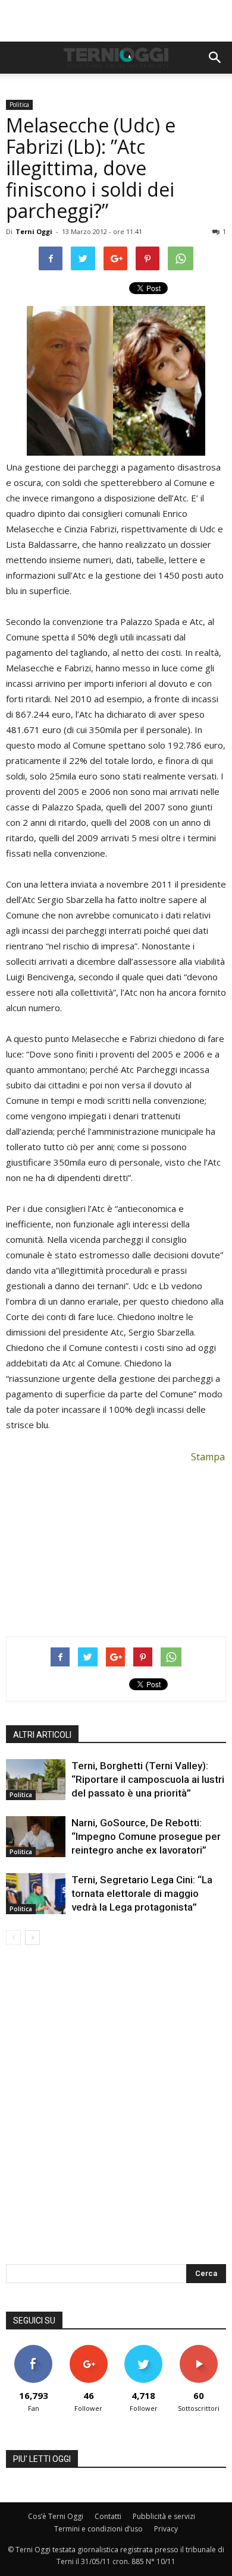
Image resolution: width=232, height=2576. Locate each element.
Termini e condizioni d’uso (98, 2529)
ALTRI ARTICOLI (42, 1735)
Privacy (166, 2529)
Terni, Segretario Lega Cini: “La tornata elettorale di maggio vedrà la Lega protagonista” (142, 1893)
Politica (19, 105)
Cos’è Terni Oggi (56, 2516)
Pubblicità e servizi (164, 2516)
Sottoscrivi (199, 2349)
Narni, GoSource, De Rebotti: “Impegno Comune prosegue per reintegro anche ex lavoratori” (146, 1836)
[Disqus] (116, 2113)
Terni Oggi (34, 231)
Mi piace (33, 2349)
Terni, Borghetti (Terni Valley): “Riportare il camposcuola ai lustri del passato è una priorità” (148, 1779)
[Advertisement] (116, 21)
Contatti (108, 2516)
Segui (88, 2349)
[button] (215, 58)
